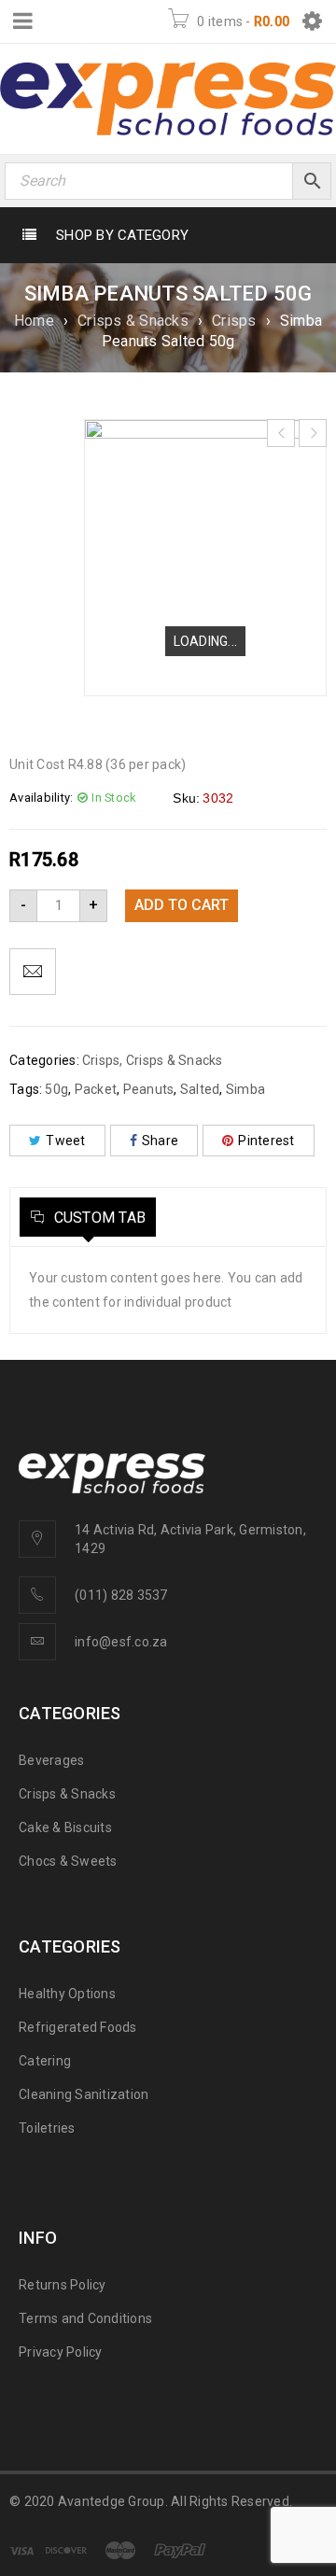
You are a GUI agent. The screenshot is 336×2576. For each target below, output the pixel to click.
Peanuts (149, 1089)
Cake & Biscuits (65, 1827)
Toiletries (47, 2128)
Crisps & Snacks (133, 321)
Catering (45, 2061)
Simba (245, 1089)
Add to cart (182, 905)
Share (160, 1141)
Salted (200, 1089)
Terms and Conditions (85, 2318)
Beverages (51, 1760)
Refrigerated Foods (78, 2027)
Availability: (41, 798)
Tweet (65, 1141)
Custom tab (98, 1218)
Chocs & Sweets (68, 1861)
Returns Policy (63, 2285)
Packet (96, 1089)
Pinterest (266, 1141)
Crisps (234, 321)
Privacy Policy (61, 2352)
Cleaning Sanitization (84, 2094)
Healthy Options (67, 1994)
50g (56, 1089)
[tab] (88, 1217)
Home (34, 321)
